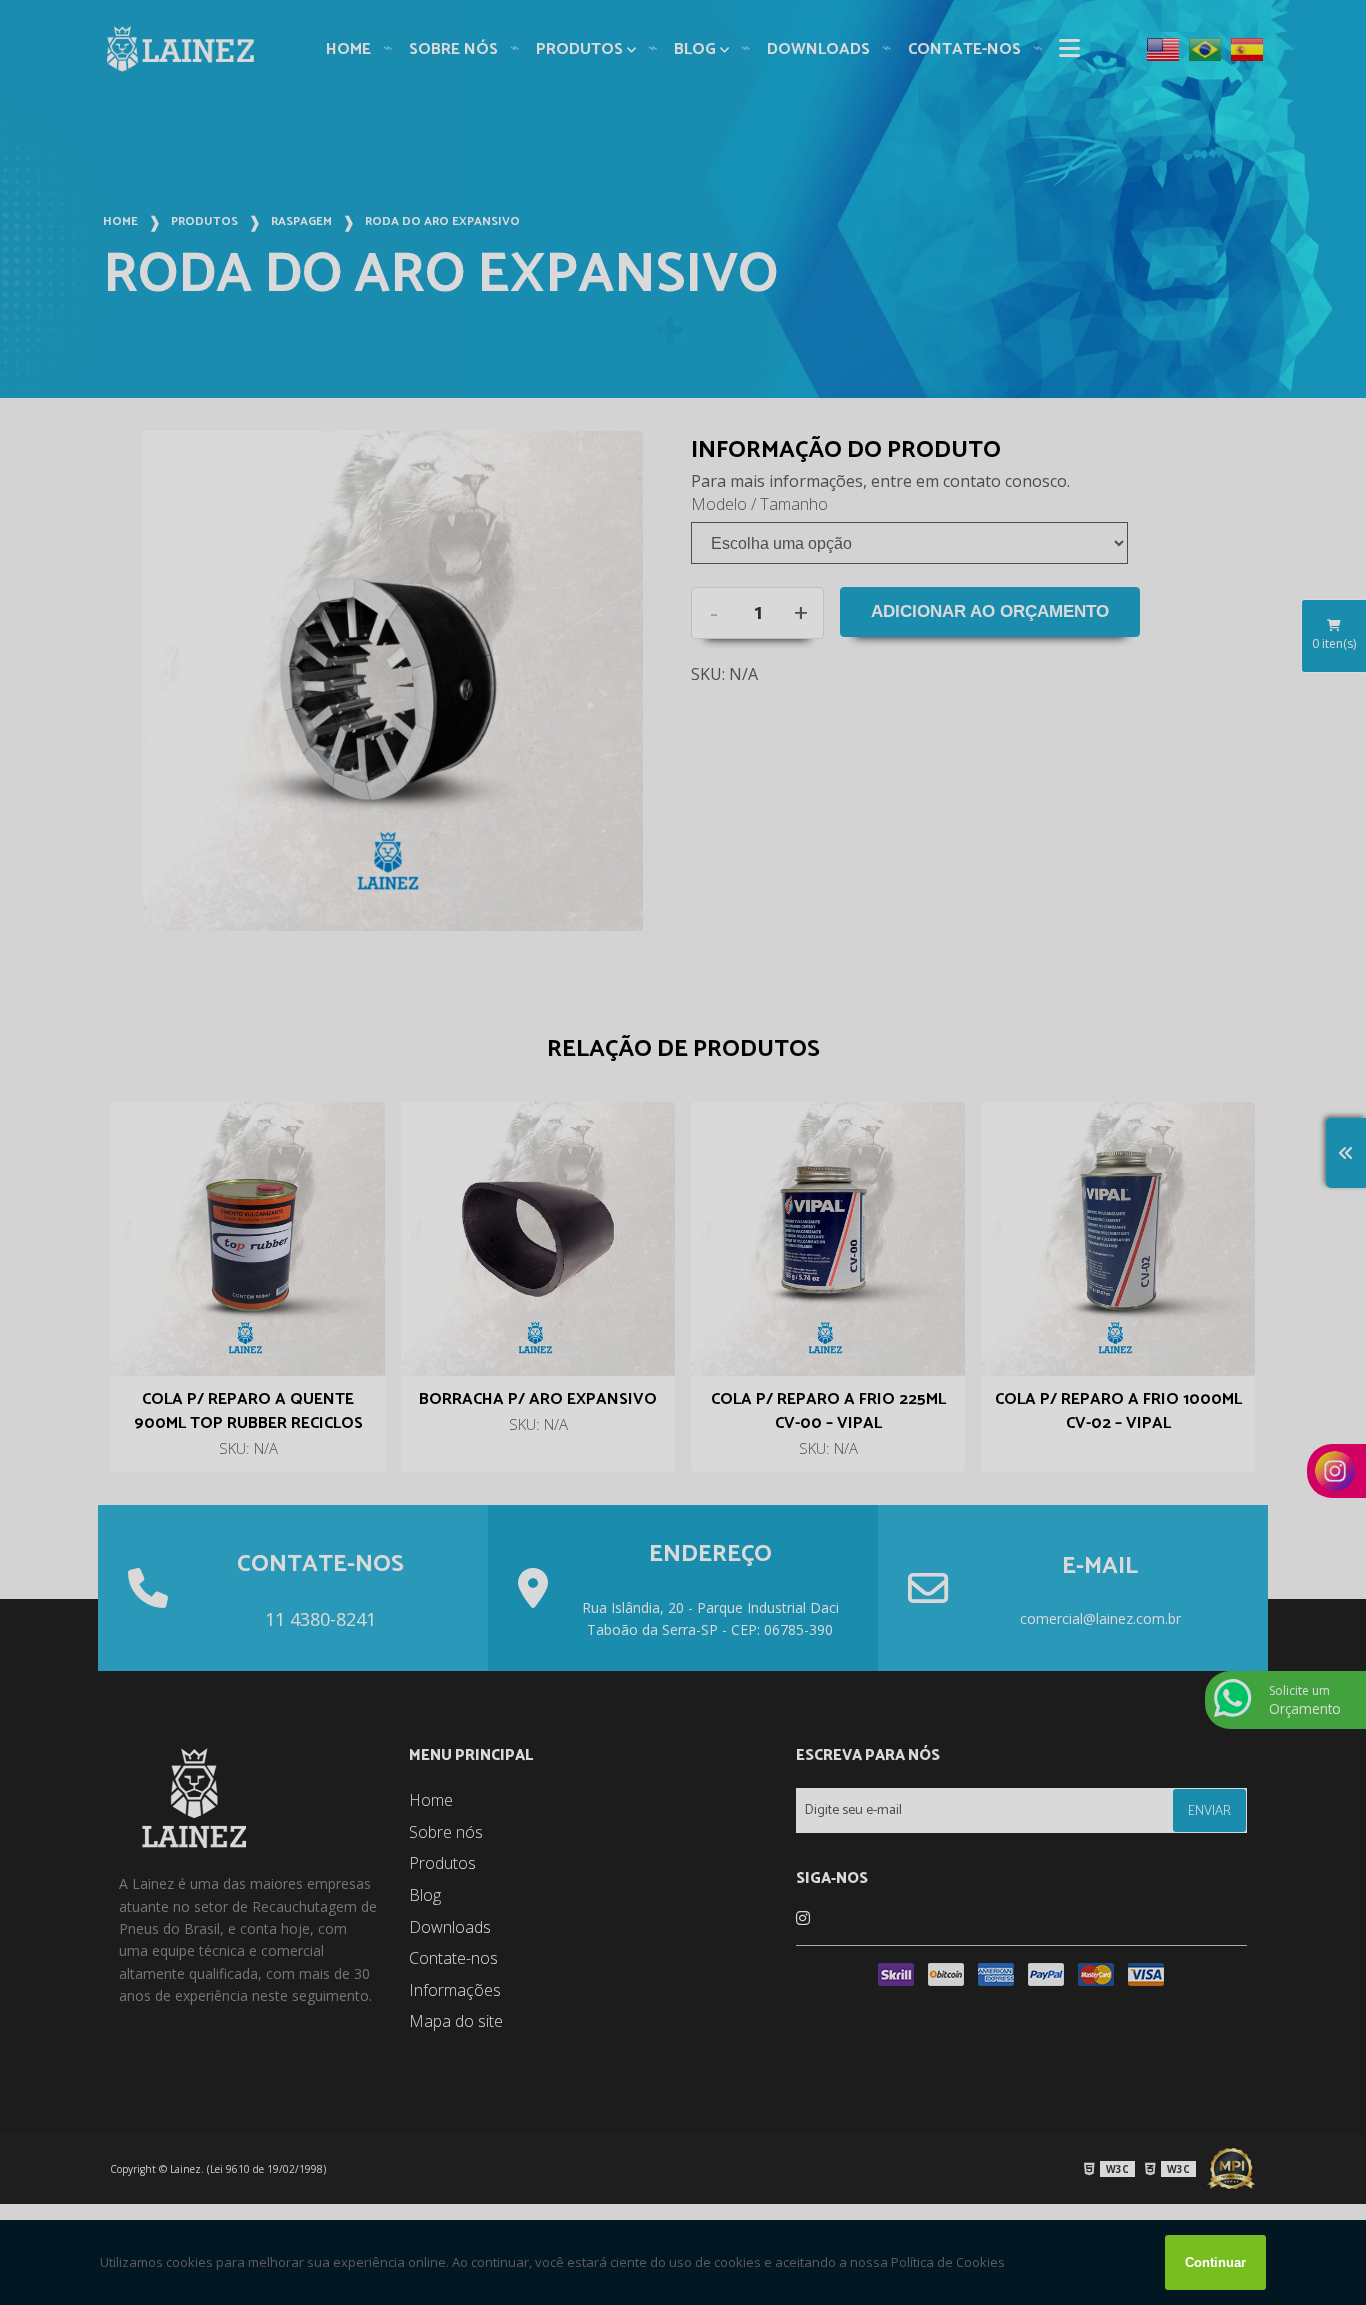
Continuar (1215, 2262)
